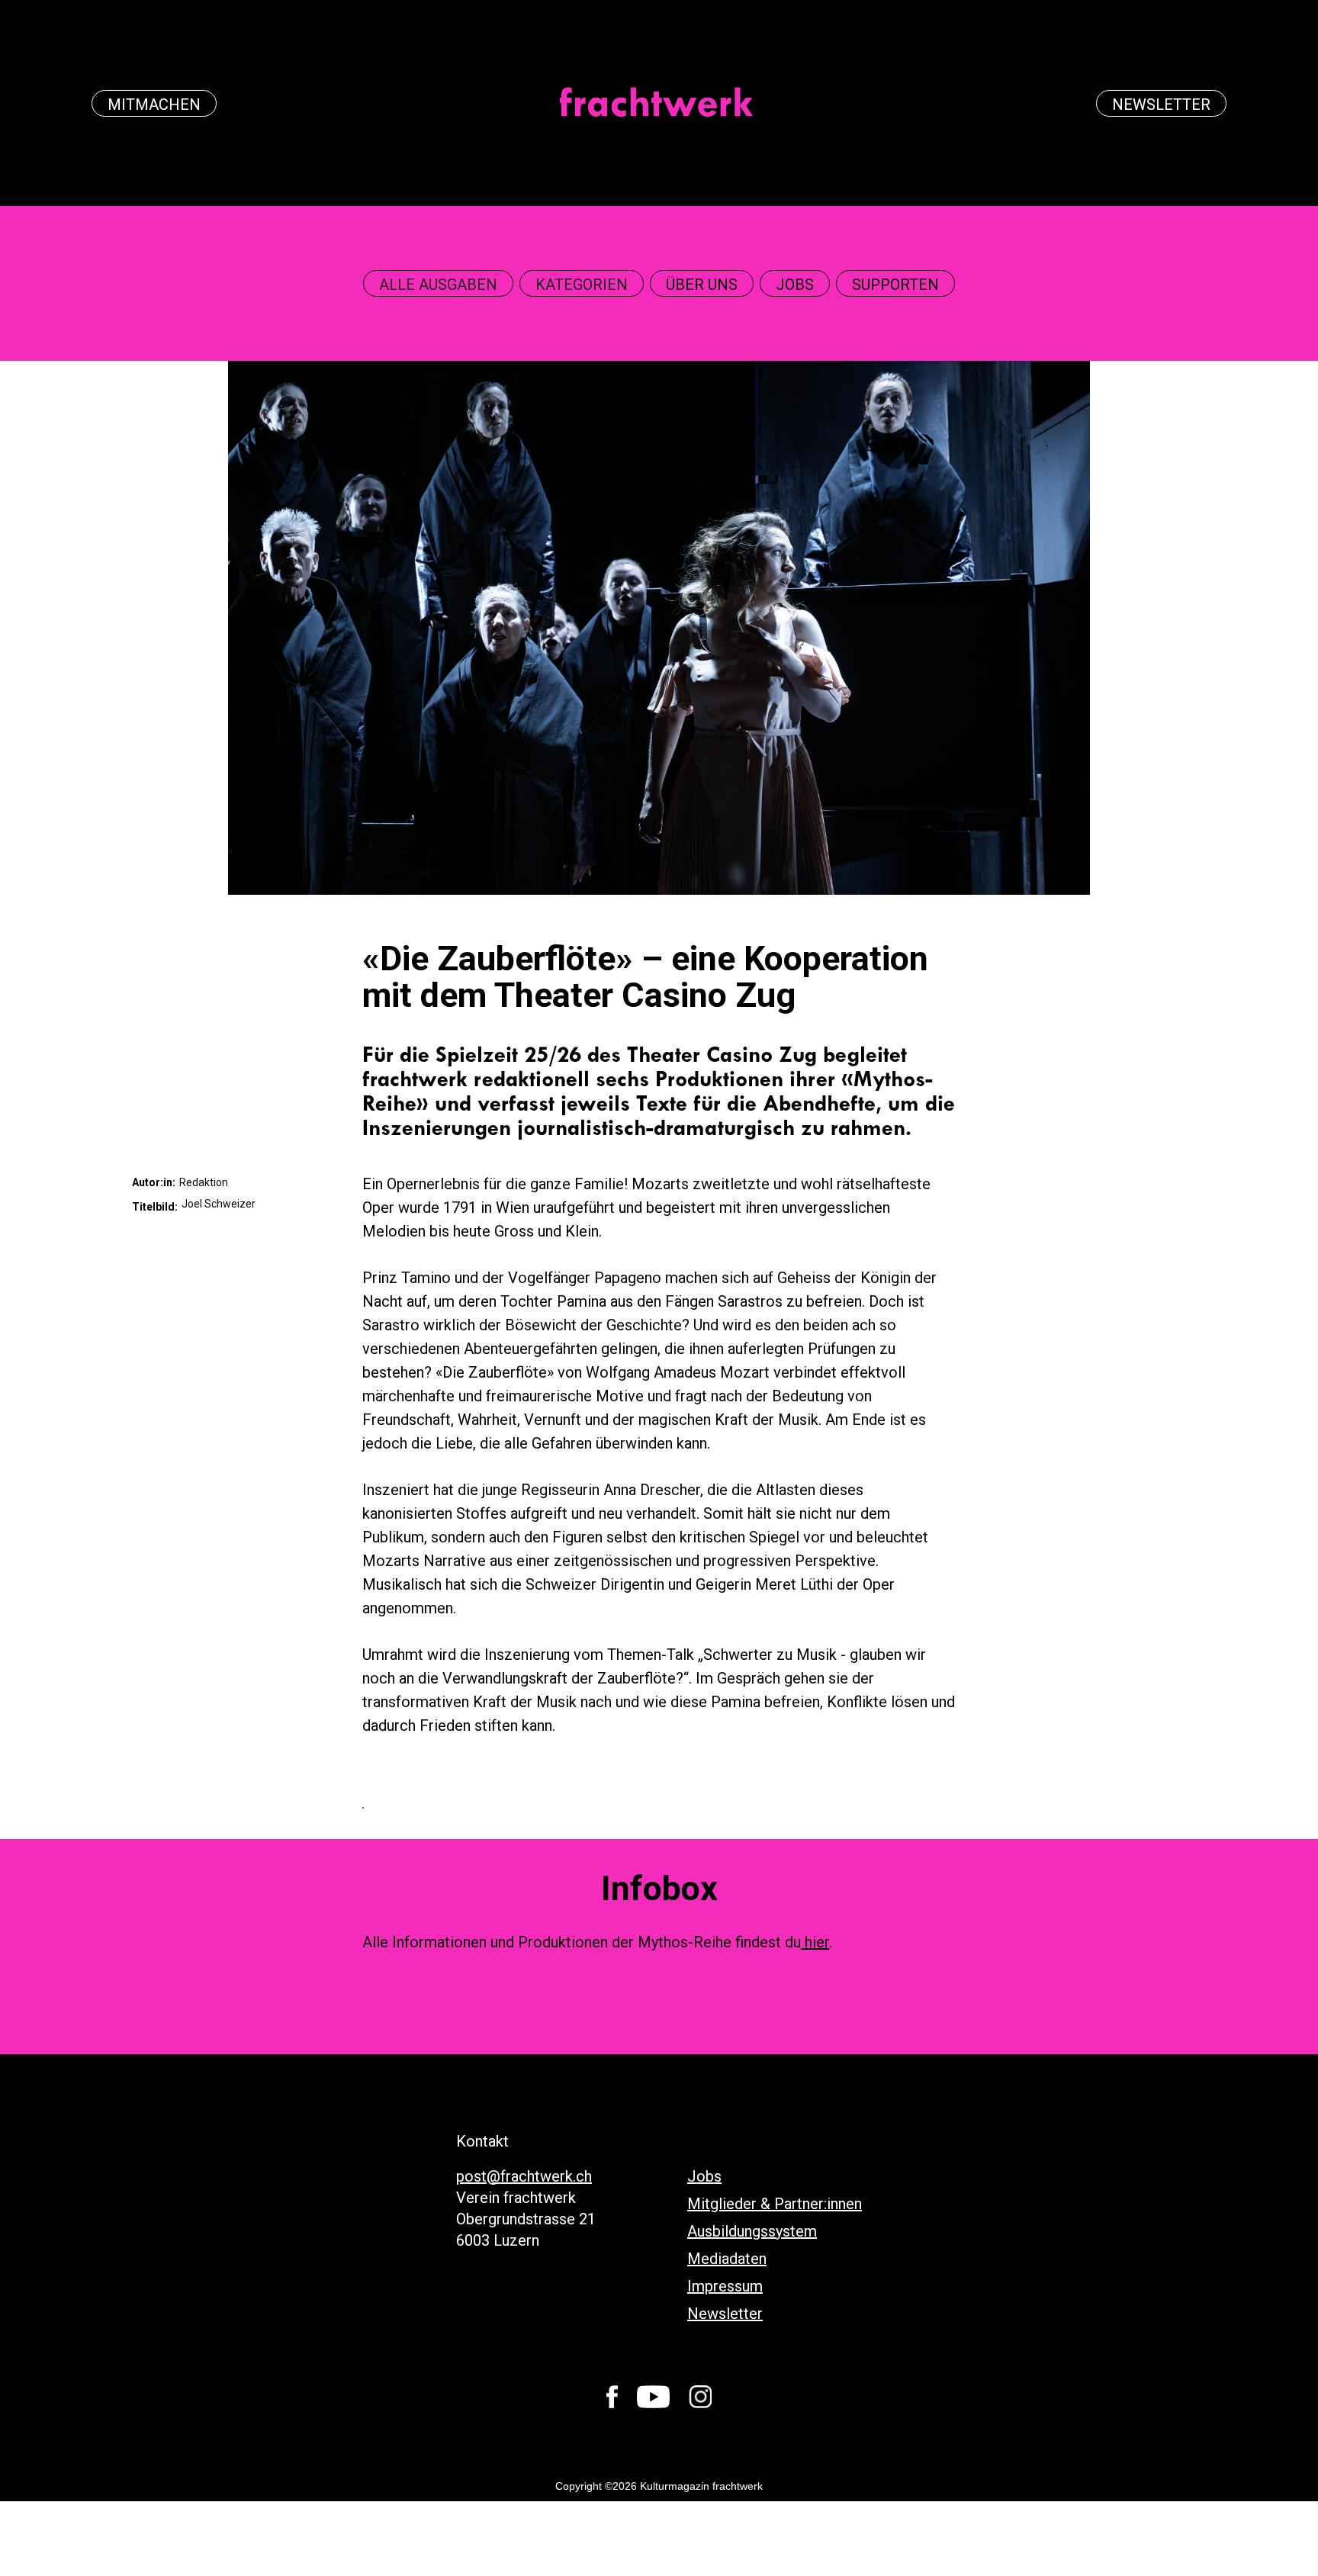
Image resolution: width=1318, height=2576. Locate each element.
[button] (438, 285)
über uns (702, 285)
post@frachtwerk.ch (524, 2176)
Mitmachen (154, 105)
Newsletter (1161, 105)
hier (815, 1942)
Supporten (895, 285)
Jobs (795, 285)
